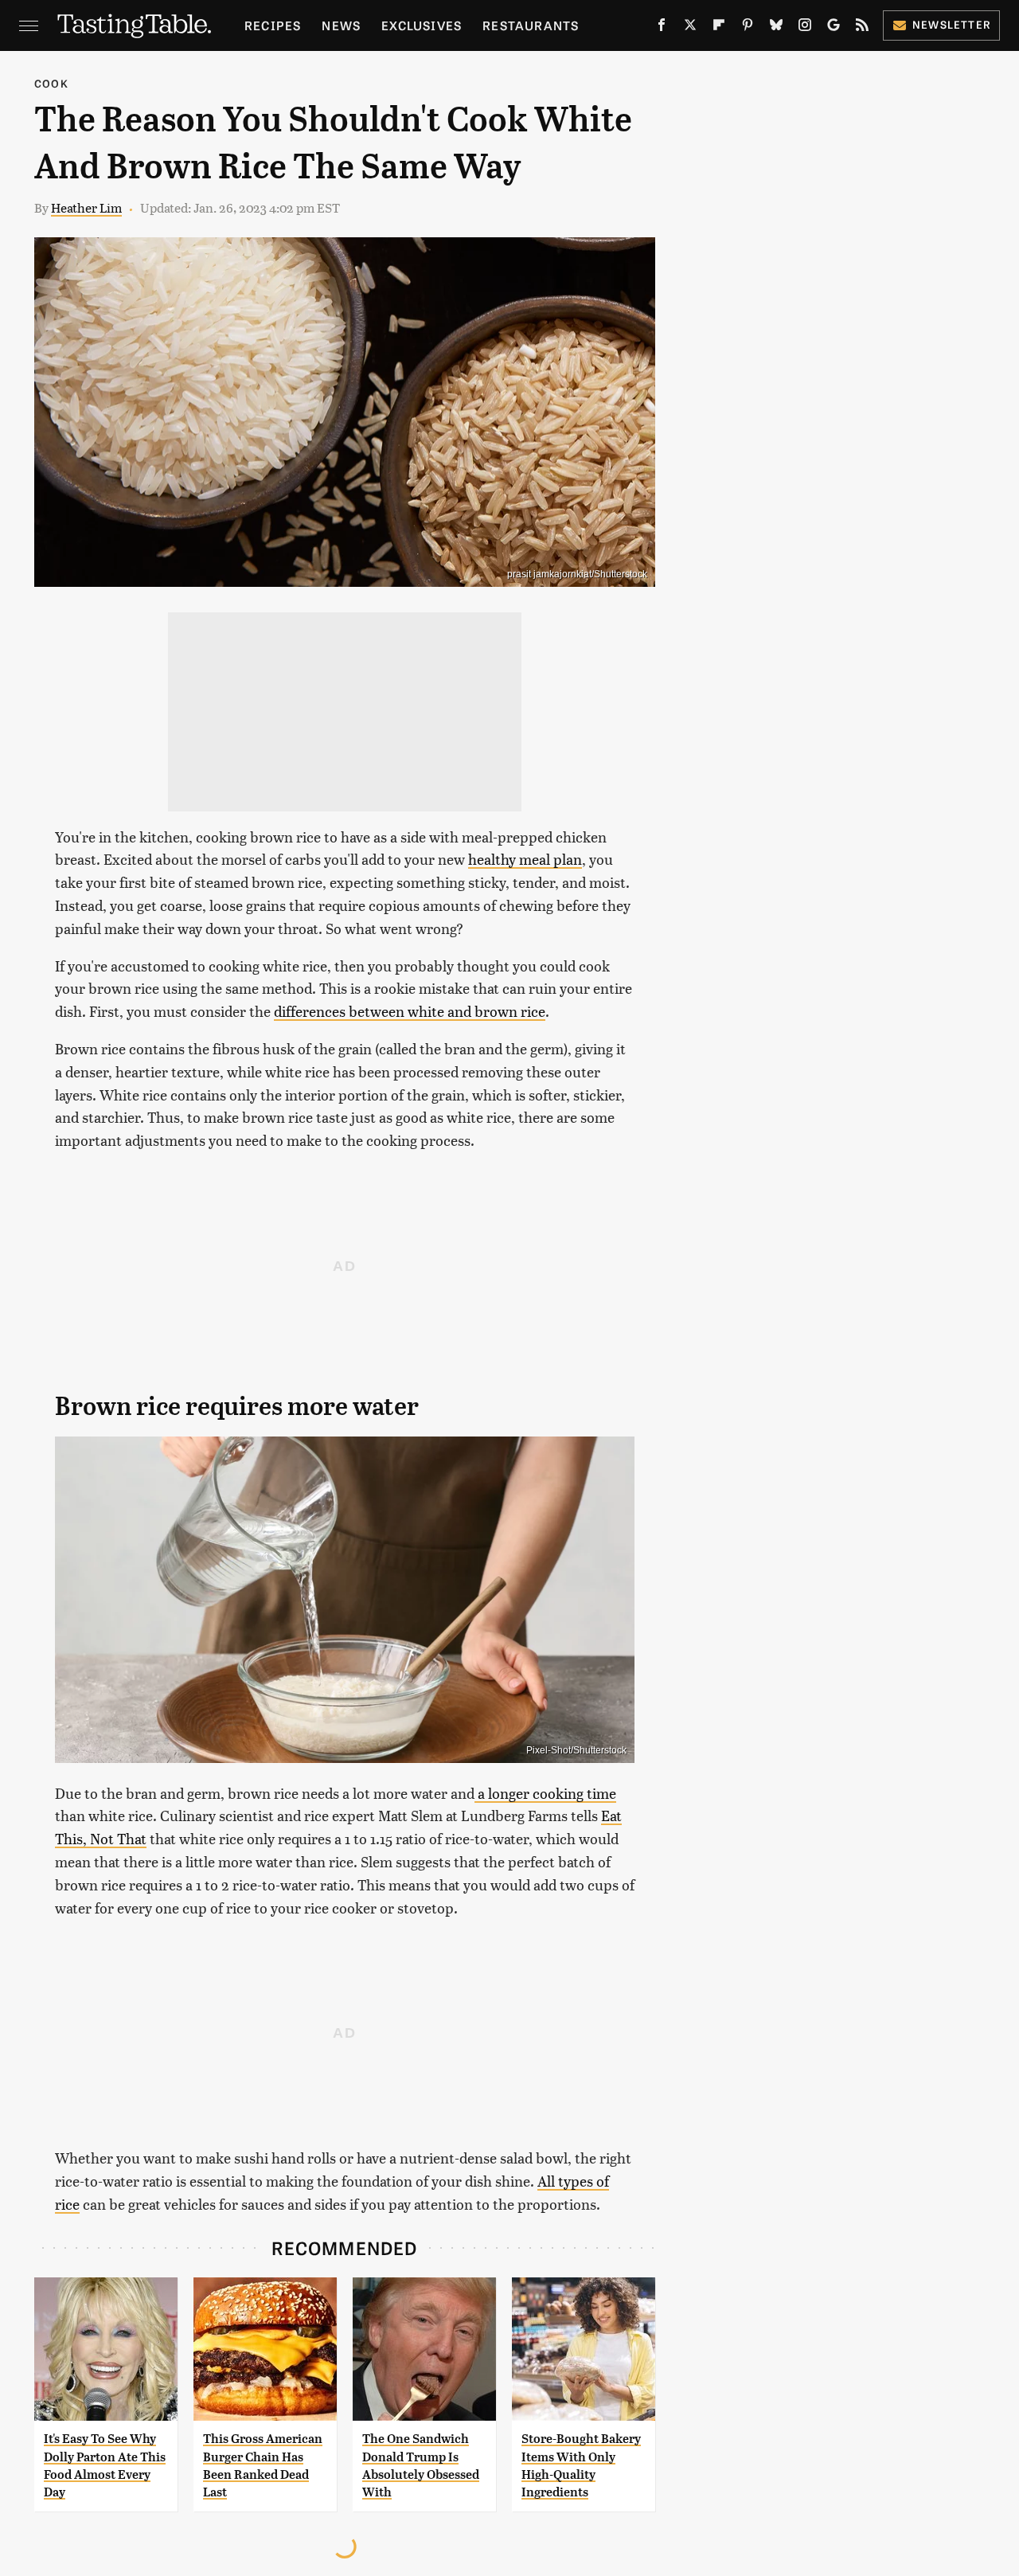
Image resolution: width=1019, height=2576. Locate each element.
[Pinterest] (748, 28)
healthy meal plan (525, 859)
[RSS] (862, 28)
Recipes (273, 25)
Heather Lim (86, 207)
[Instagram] (805, 28)
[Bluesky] (776, 28)
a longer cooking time (545, 1793)
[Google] (834, 28)
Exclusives (422, 25)
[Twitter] (690, 28)
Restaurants (531, 25)
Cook (51, 83)
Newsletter (952, 24)
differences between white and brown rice (410, 1011)
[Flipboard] (719, 28)
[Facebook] (662, 28)
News (341, 25)
